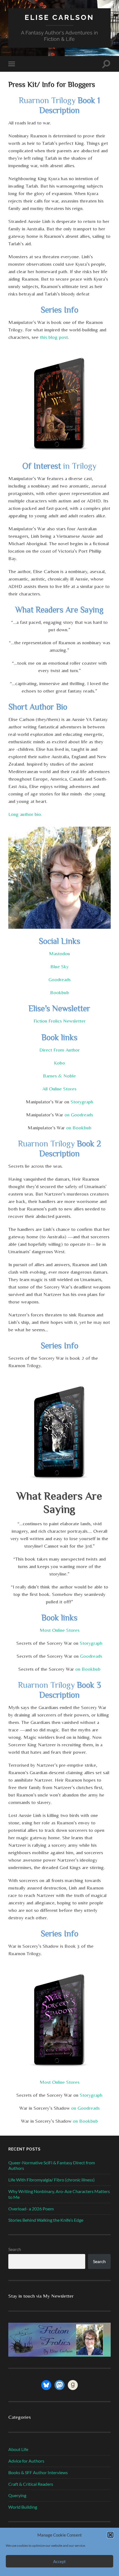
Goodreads (59, 979)
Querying (17, 2495)
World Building (23, 2507)
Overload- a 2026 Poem (31, 2209)
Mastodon (59, 953)
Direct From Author (59, 1050)
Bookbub (59, 992)
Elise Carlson (59, 17)
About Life (18, 2449)
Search (15, 2249)
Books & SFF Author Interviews (38, 2472)
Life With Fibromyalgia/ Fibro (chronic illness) (51, 2180)
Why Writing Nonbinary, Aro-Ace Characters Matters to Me (59, 2194)
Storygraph (82, 1102)
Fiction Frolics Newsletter (59, 1021)
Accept (59, 2561)
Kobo (59, 1063)
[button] (110, 2535)
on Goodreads (79, 1115)
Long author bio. (25, 814)
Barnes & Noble (59, 1076)
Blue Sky (59, 966)
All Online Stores (59, 1089)
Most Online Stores (59, 1630)
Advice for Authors (26, 2461)
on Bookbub (79, 1128)
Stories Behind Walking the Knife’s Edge (46, 2220)
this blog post (54, 337)
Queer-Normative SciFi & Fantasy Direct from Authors (52, 2165)
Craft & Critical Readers (31, 2484)
